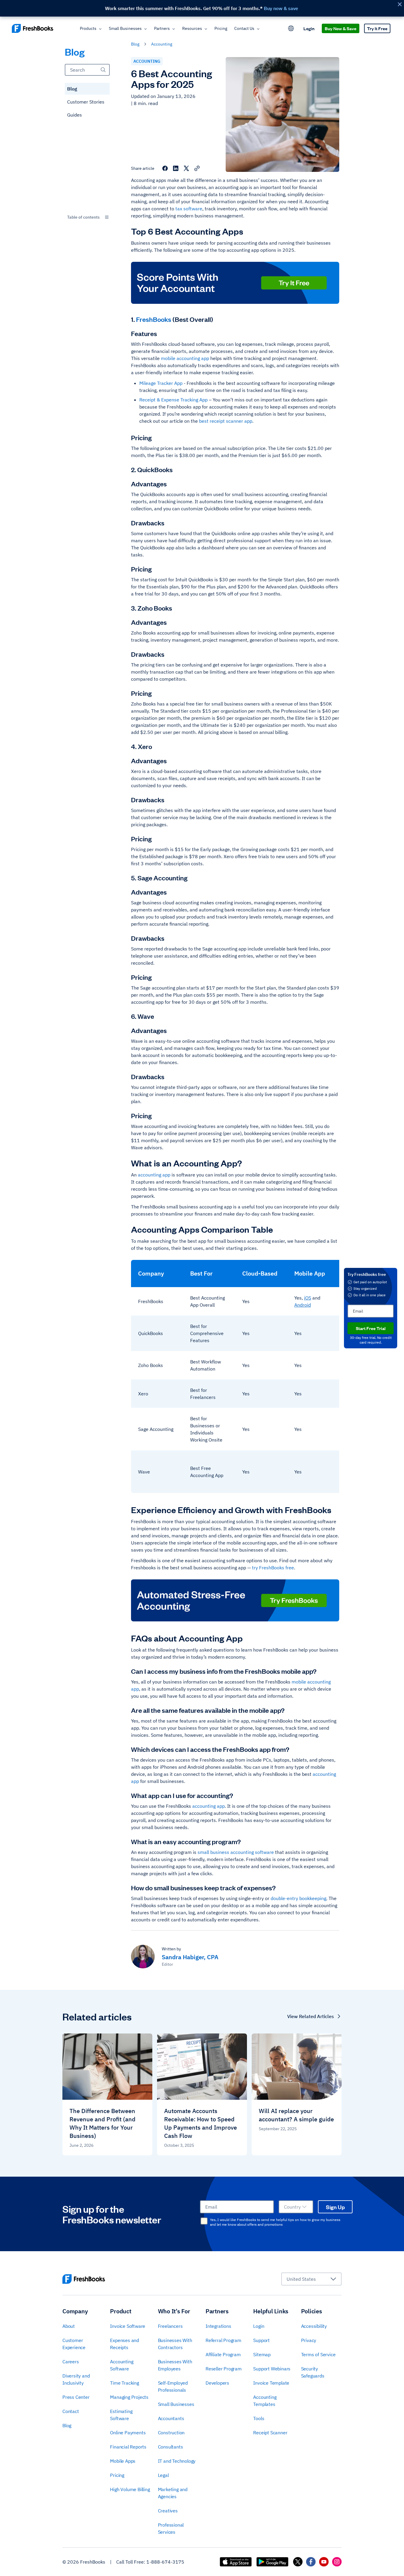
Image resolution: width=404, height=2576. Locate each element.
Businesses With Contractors (175, 2344)
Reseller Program (224, 2369)
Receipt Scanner (270, 2433)
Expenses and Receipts (125, 2344)
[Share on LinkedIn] (176, 168)
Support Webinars (272, 2369)
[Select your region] (291, 28)
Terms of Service (318, 2354)
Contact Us (244, 28)
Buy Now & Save (341, 28)
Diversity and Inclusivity (76, 2379)
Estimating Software (121, 2415)
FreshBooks (154, 319)
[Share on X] (186, 168)
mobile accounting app (185, 358)
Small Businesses (125, 28)
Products (88, 28)
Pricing (221, 28)
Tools (259, 2418)
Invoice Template (271, 2383)
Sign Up (335, 2207)
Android (303, 1305)
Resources (192, 28)
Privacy (309, 2340)
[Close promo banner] (400, 4)
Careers (71, 2362)
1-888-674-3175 (165, 2562)
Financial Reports (128, 2447)
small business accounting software (236, 1852)
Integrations (218, 2326)
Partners (162, 28)
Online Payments (128, 2433)
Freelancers (170, 2326)
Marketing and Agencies (173, 2493)
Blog (72, 89)
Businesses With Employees (175, 2365)
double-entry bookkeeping (298, 1898)
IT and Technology (177, 2461)
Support (261, 2340)
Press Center (76, 2397)
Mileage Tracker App (161, 383)
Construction (171, 2433)
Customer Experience (74, 2344)
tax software (189, 209)
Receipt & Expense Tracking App (173, 400)
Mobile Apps (123, 2461)
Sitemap (262, 2354)
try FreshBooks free (272, 1568)
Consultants (171, 2447)
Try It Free (377, 28)
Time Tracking (124, 2383)
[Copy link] (197, 168)
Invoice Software (128, 2326)
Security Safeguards (313, 2372)
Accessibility (314, 2326)
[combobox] (87, 217)
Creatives (168, 2511)
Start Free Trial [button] (371, 1328)
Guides (75, 115)
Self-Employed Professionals (173, 2386)
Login (309, 28)
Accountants (171, 2418)
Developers (217, 2383)
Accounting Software (122, 2365)
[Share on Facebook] (165, 168)
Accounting (162, 44)
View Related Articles (311, 2016)
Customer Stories (86, 102)
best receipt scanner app (226, 421)
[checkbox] (204, 2221)
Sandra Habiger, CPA (190, 1957)
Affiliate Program (223, 2354)
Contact (71, 2411)
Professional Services (171, 2528)
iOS (308, 1298)
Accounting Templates (265, 2401)
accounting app (154, 1175)
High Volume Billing (130, 2489)
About (69, 2326)
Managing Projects (129, 2397)
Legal (163, 2475)
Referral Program (223, 2340)
